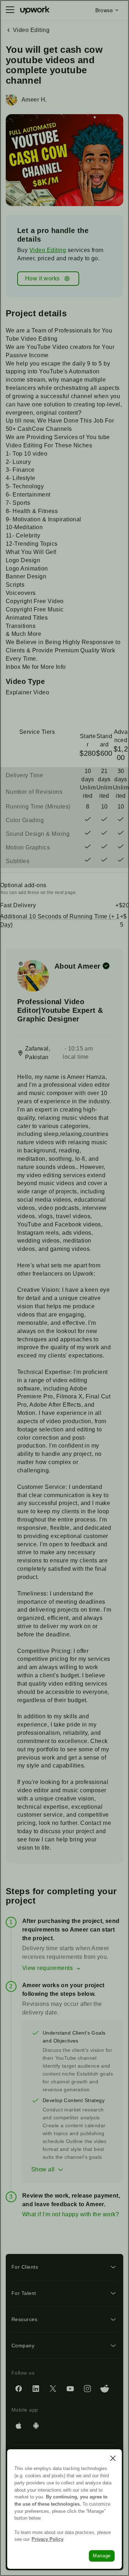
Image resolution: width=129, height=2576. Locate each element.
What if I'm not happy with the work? (71, 2214)
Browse (104, 10)
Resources (24, 2319)
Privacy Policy (47, 2539)
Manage (102, 2556)
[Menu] (10, 10)
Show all (43, 2169)
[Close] (113, 2458)
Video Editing (48, 250)
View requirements (47, 1968)
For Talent (24, 2293)
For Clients (25, 2267)
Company (23, 2346)
